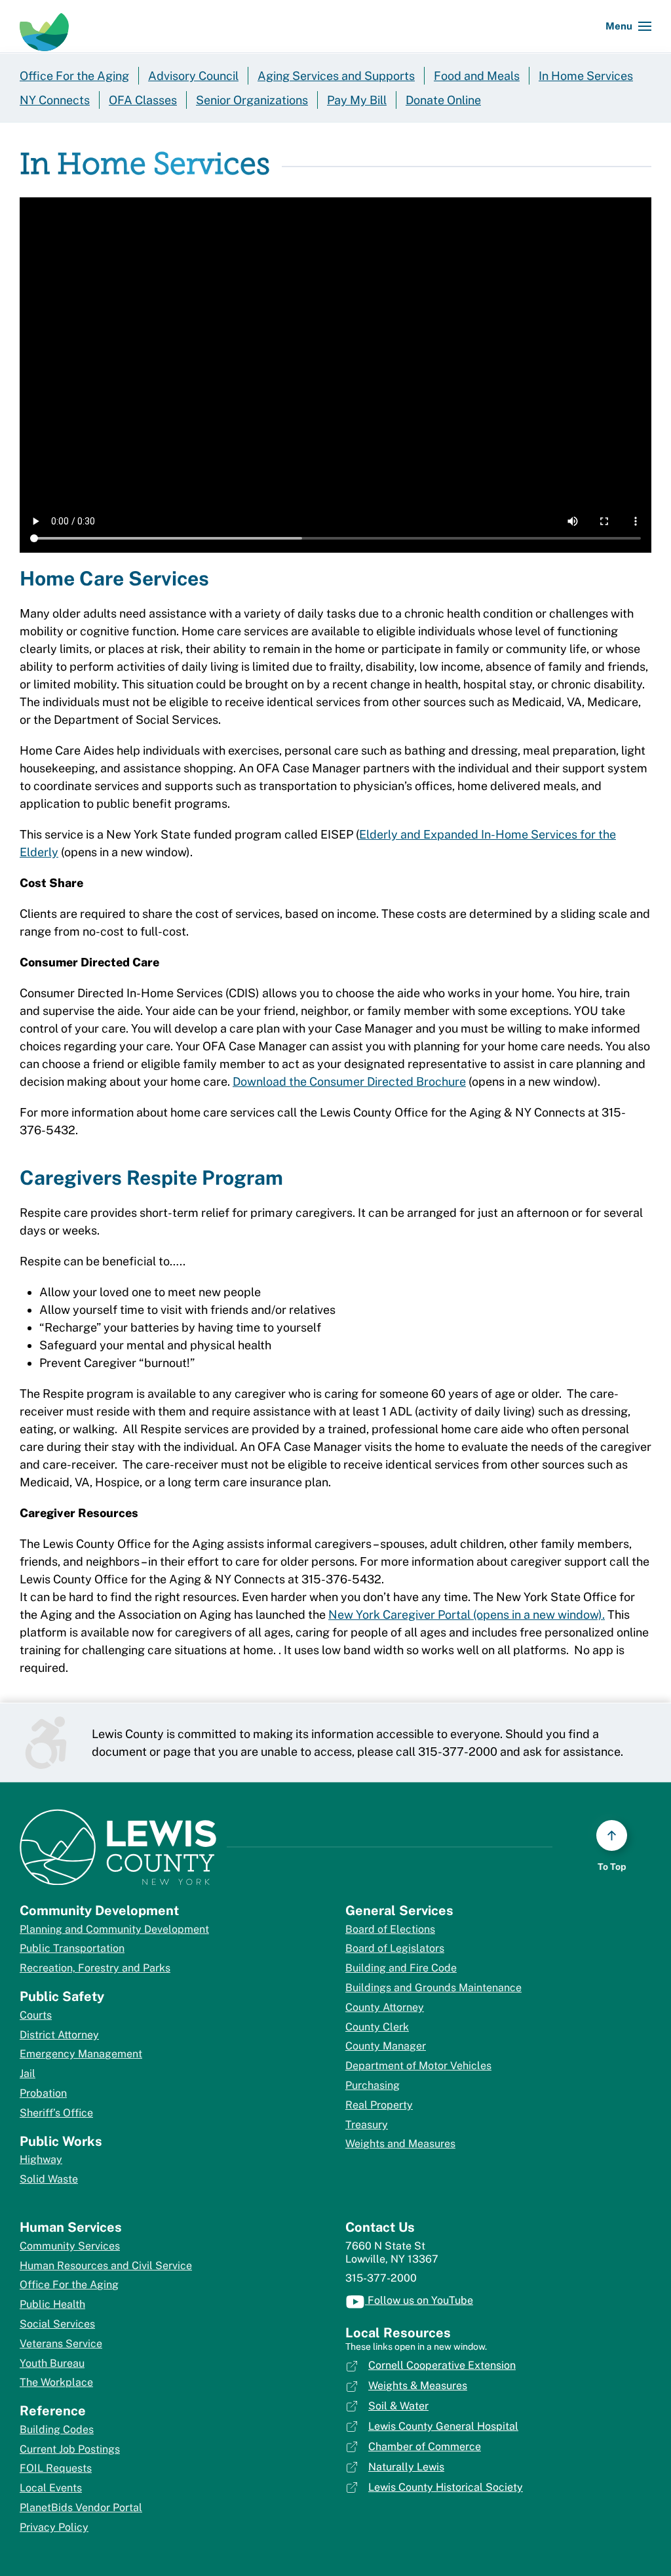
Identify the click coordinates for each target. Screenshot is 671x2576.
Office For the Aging (74, 76)
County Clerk (377, 2027)
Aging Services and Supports (336, 76)
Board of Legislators (395, 1948)
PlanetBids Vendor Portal (81, 2507)
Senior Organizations (252, 100)
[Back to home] (44, 26)
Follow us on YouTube (419, 2300)
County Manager (386, 2046)
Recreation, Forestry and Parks (95, 1968)
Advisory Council (193, 76)
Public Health (52, 2304)
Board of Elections (390, 1929)
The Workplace (56, 2382)
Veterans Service (61, 2344)
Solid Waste (49, 2179)
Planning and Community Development (114, 1929)
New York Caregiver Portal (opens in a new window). (467, 1615)
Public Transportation (72, 1948)
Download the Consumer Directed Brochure (349, 1081)
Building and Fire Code (401, 1968)
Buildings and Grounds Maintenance (433, 1988)
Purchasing (373, 2085)
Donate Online (443, 100)
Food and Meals (477, 76)
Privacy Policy (54, 2527)
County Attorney (385, 2007)
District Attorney (59, 2035)
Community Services (70, 2246)
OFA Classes (143, 100)
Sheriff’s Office (56, 2113)
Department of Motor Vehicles (418, 2066)
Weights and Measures (400, 2144)
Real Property (379, 2105)
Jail (28, 2073)
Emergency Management (81, 2054)
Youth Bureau (52, 2363)
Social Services (57, 2324)
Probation (43, 2093)
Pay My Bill (357, 100)
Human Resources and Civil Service (106, 2266)
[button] (628, 26)
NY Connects (55, 100)
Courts (36, 2015)
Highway (41, 2159)
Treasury (367, 2125)
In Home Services (586, 76)
